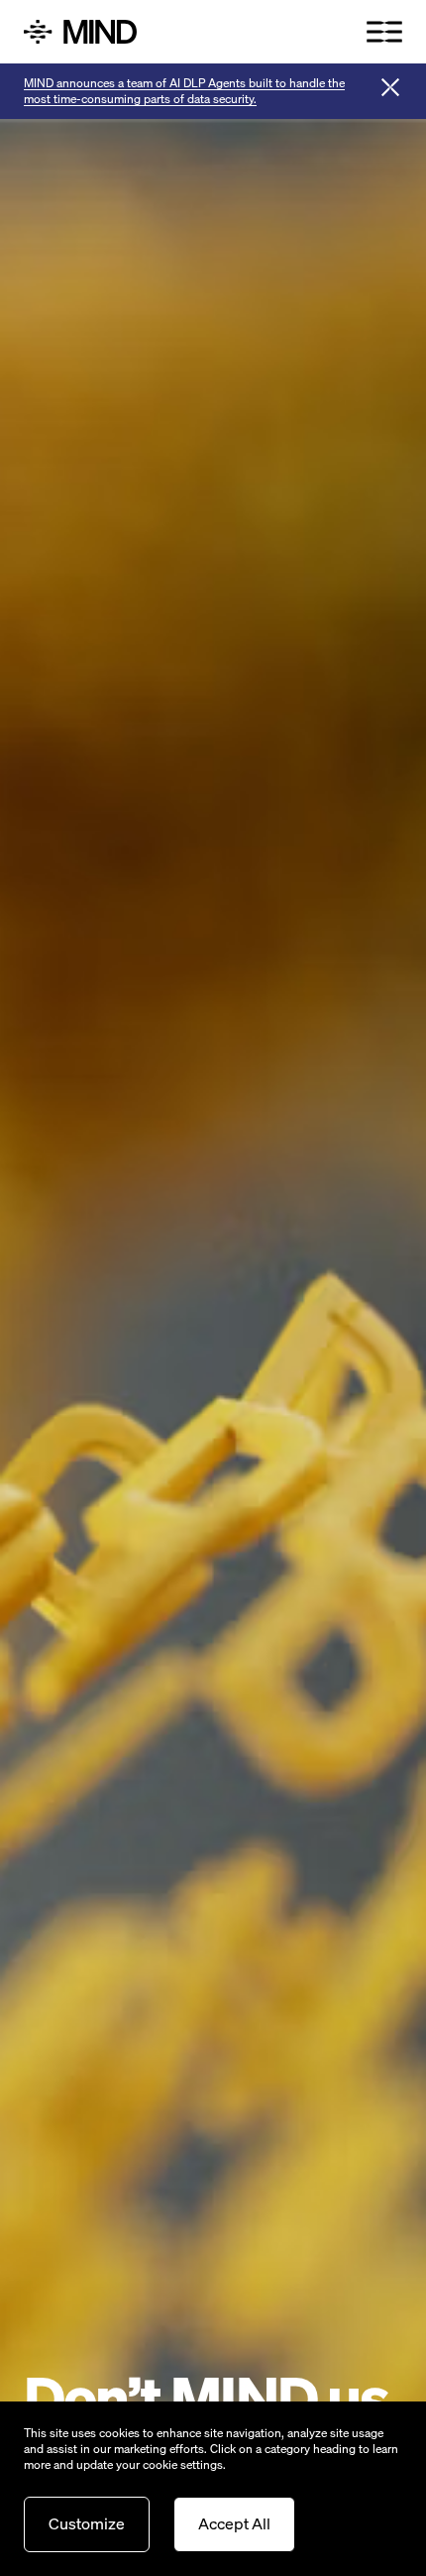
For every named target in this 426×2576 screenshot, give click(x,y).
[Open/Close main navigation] (384, 32)
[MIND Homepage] (114, 32)
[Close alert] (390, 87)
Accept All (234, 2523)
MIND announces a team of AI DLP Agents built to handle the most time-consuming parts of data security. (184, 91)
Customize (87, 2523)
